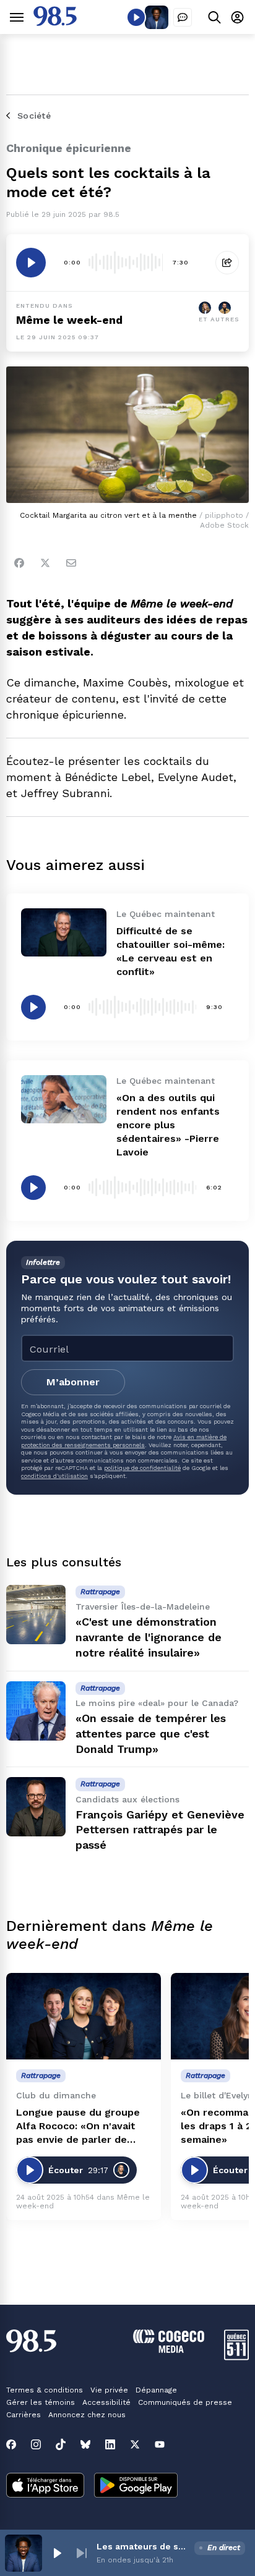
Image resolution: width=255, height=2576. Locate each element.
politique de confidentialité (142, 1468)
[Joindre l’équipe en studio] (183, 17)
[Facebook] (19, 563)
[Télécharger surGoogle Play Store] (136, 2486)
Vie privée (109, 2390)
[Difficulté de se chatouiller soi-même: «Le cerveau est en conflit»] (64, 932)
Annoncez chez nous (87, 2415)
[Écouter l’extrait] (31, 263)
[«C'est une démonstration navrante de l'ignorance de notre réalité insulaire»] (36, 1615)
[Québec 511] (236, 2357)
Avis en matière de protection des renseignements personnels (124, 1441)
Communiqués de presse (185, 2402)
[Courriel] (71, 563)
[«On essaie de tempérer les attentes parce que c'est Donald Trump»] (36, 1711)
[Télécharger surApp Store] (45, 2486)
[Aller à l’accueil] (55, 23)
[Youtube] (160, 2444)
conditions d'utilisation (54, 1476)
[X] (135, 2444)
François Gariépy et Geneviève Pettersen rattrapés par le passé (160, 1830)
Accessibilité (106, 2402)
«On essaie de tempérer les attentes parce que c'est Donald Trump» (151, 1734)
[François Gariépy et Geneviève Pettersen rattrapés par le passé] (36, 1807)
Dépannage (156, 2390)
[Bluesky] (85, 2444)
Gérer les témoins (41, 2402)
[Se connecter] (237, 17)
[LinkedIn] (110, 2444)
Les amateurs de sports (143, 2546)
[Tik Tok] (61, 2444)
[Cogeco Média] (169, 2350)
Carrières (24, 2415)
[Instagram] (36, 2444)
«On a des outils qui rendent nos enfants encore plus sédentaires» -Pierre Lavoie (168, 1125)
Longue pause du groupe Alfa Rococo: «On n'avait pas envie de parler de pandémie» (78, 2126)
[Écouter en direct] (136, 17)
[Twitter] (45, 563)
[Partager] (227, 263)
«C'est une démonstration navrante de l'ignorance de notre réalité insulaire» (149, 1637)
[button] (57, 2553)
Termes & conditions (45, 2390)
